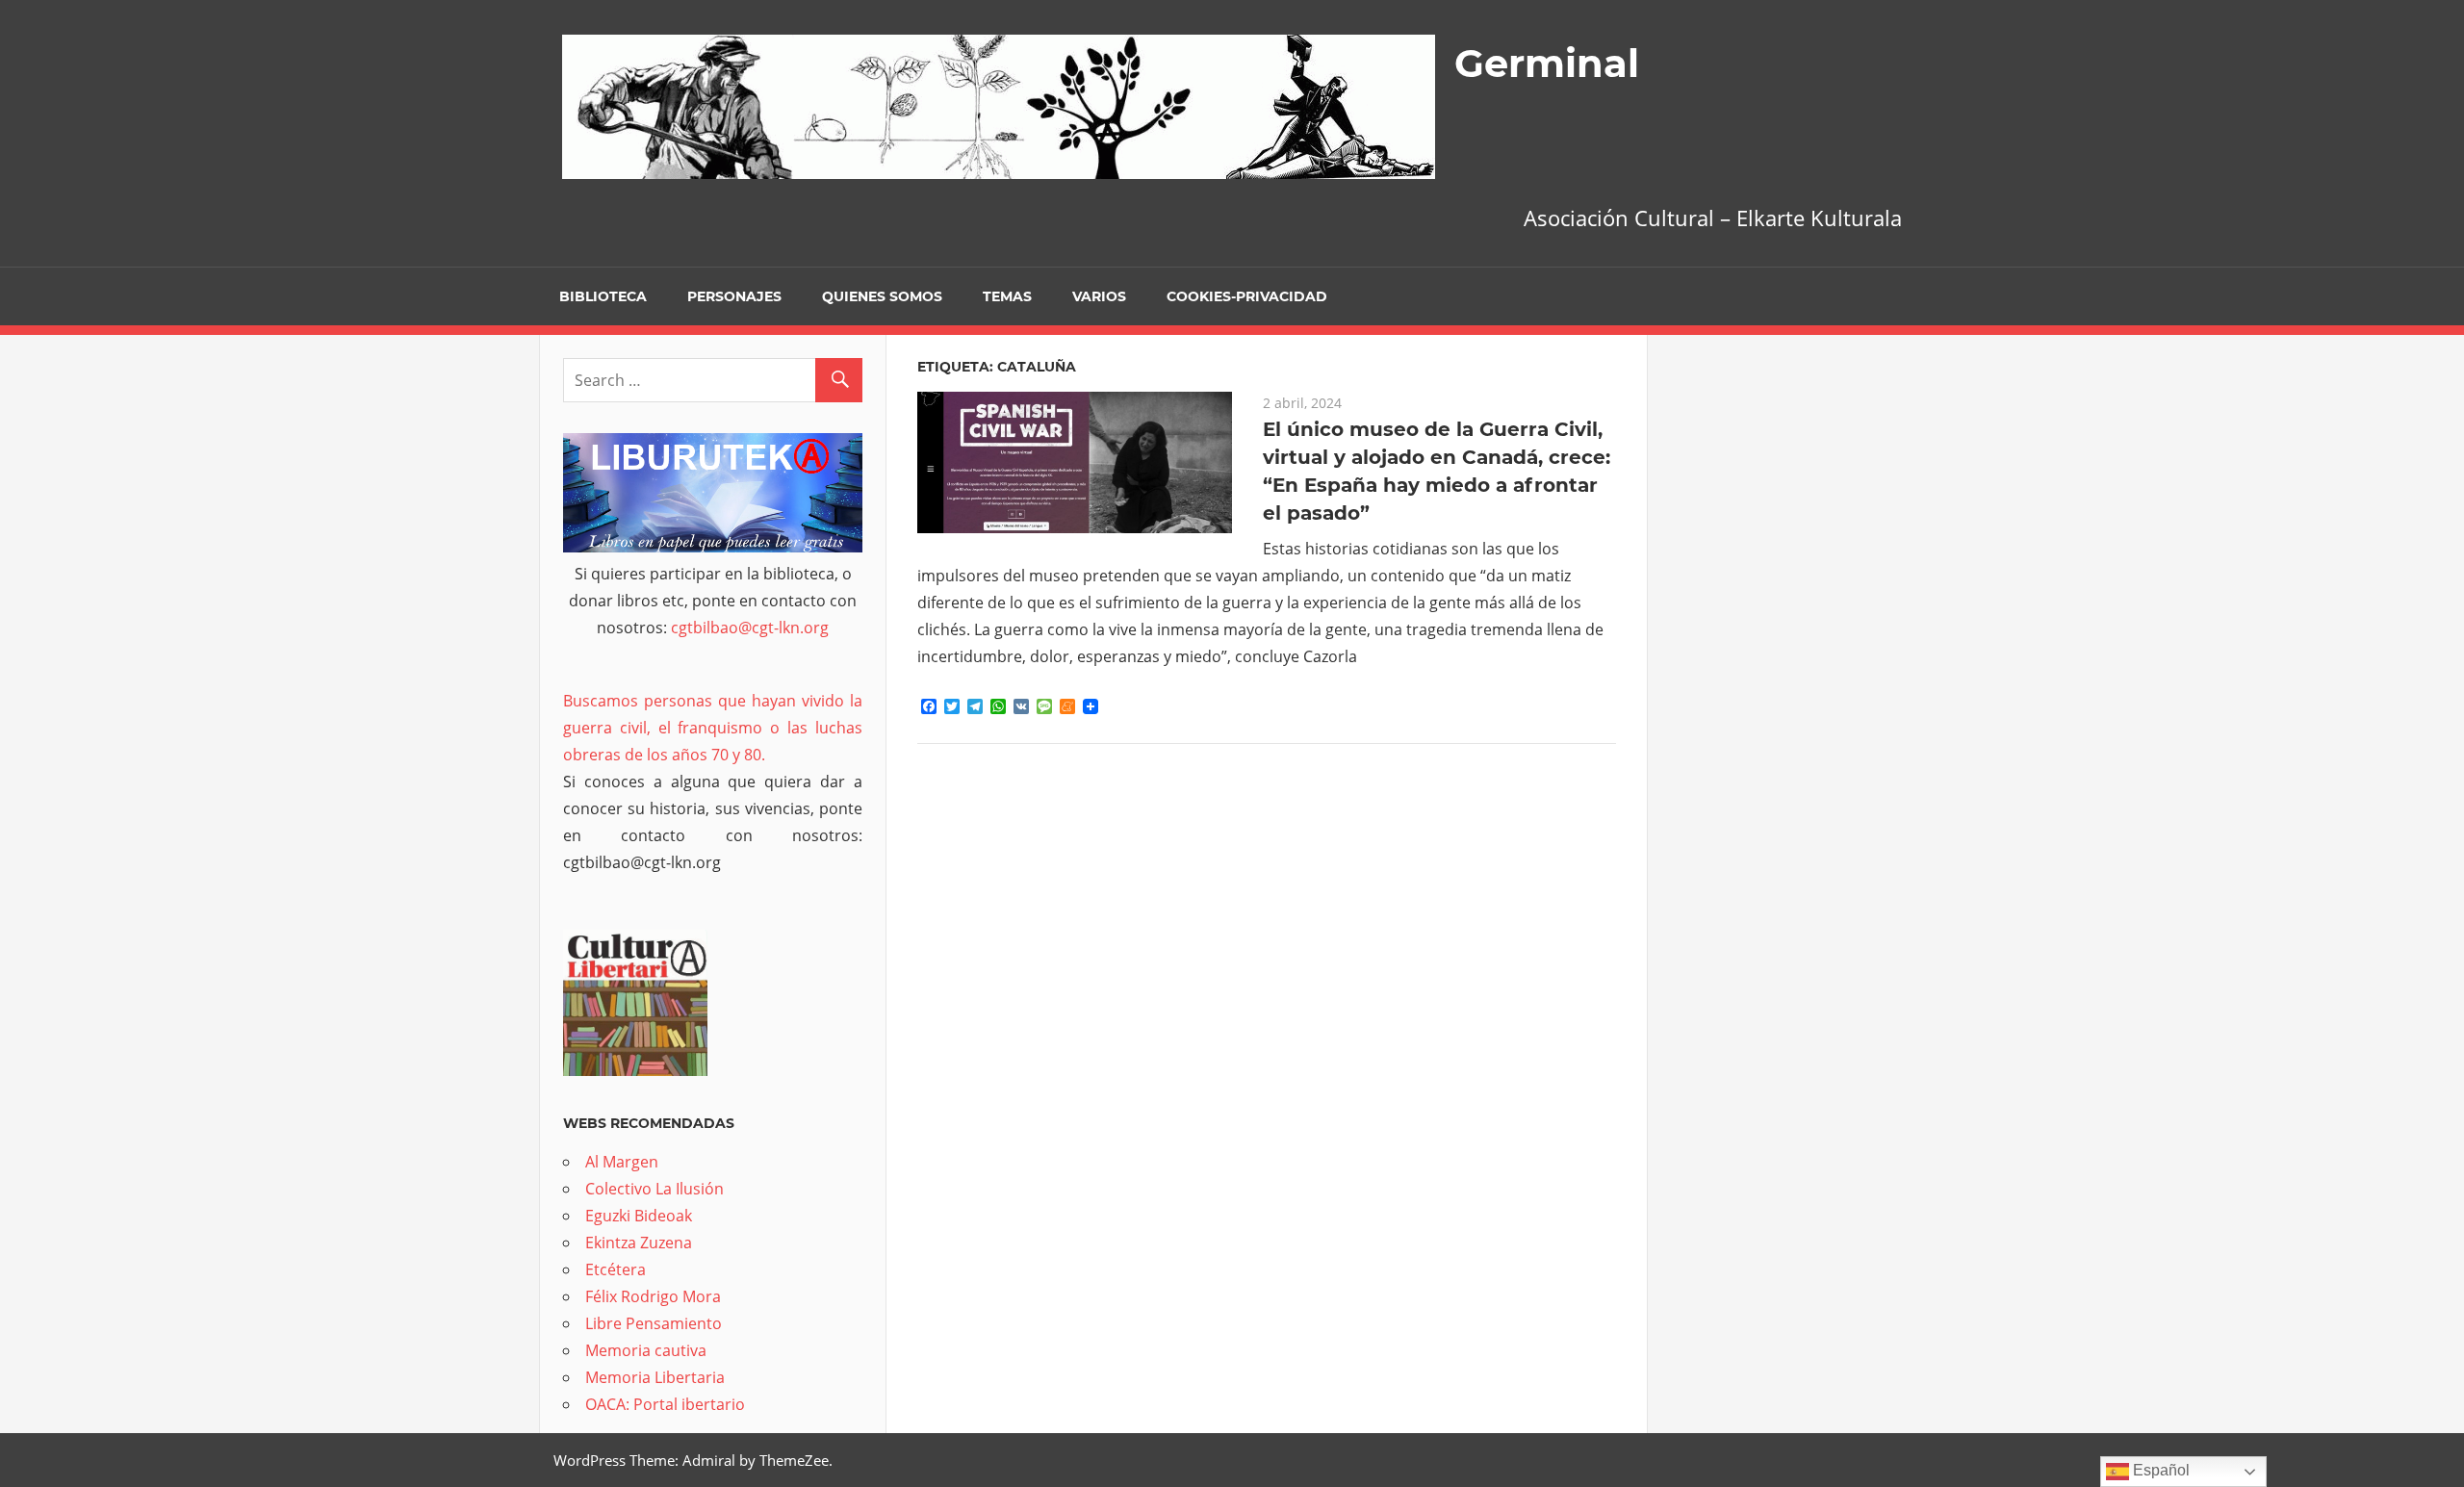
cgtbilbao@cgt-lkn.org (750, 628)
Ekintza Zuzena (639, 1243)
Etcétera (616, 1269)
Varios (1099, 296)
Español (2159, 1470)
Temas (1007, 296)
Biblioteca (603, 296)
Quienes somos (882, 296)
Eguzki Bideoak (639, 1216)
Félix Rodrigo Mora (653, 1296)
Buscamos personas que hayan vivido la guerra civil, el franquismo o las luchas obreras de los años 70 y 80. (713, 728)
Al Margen (622, 1162)
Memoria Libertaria (655, 1377)
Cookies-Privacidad (1247, 296)
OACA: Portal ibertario (665, 1404)
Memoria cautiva (646, 1350)
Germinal (1547, 63)
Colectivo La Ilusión (654, 1189)
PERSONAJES (734, 296)
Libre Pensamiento (654, 1323)
